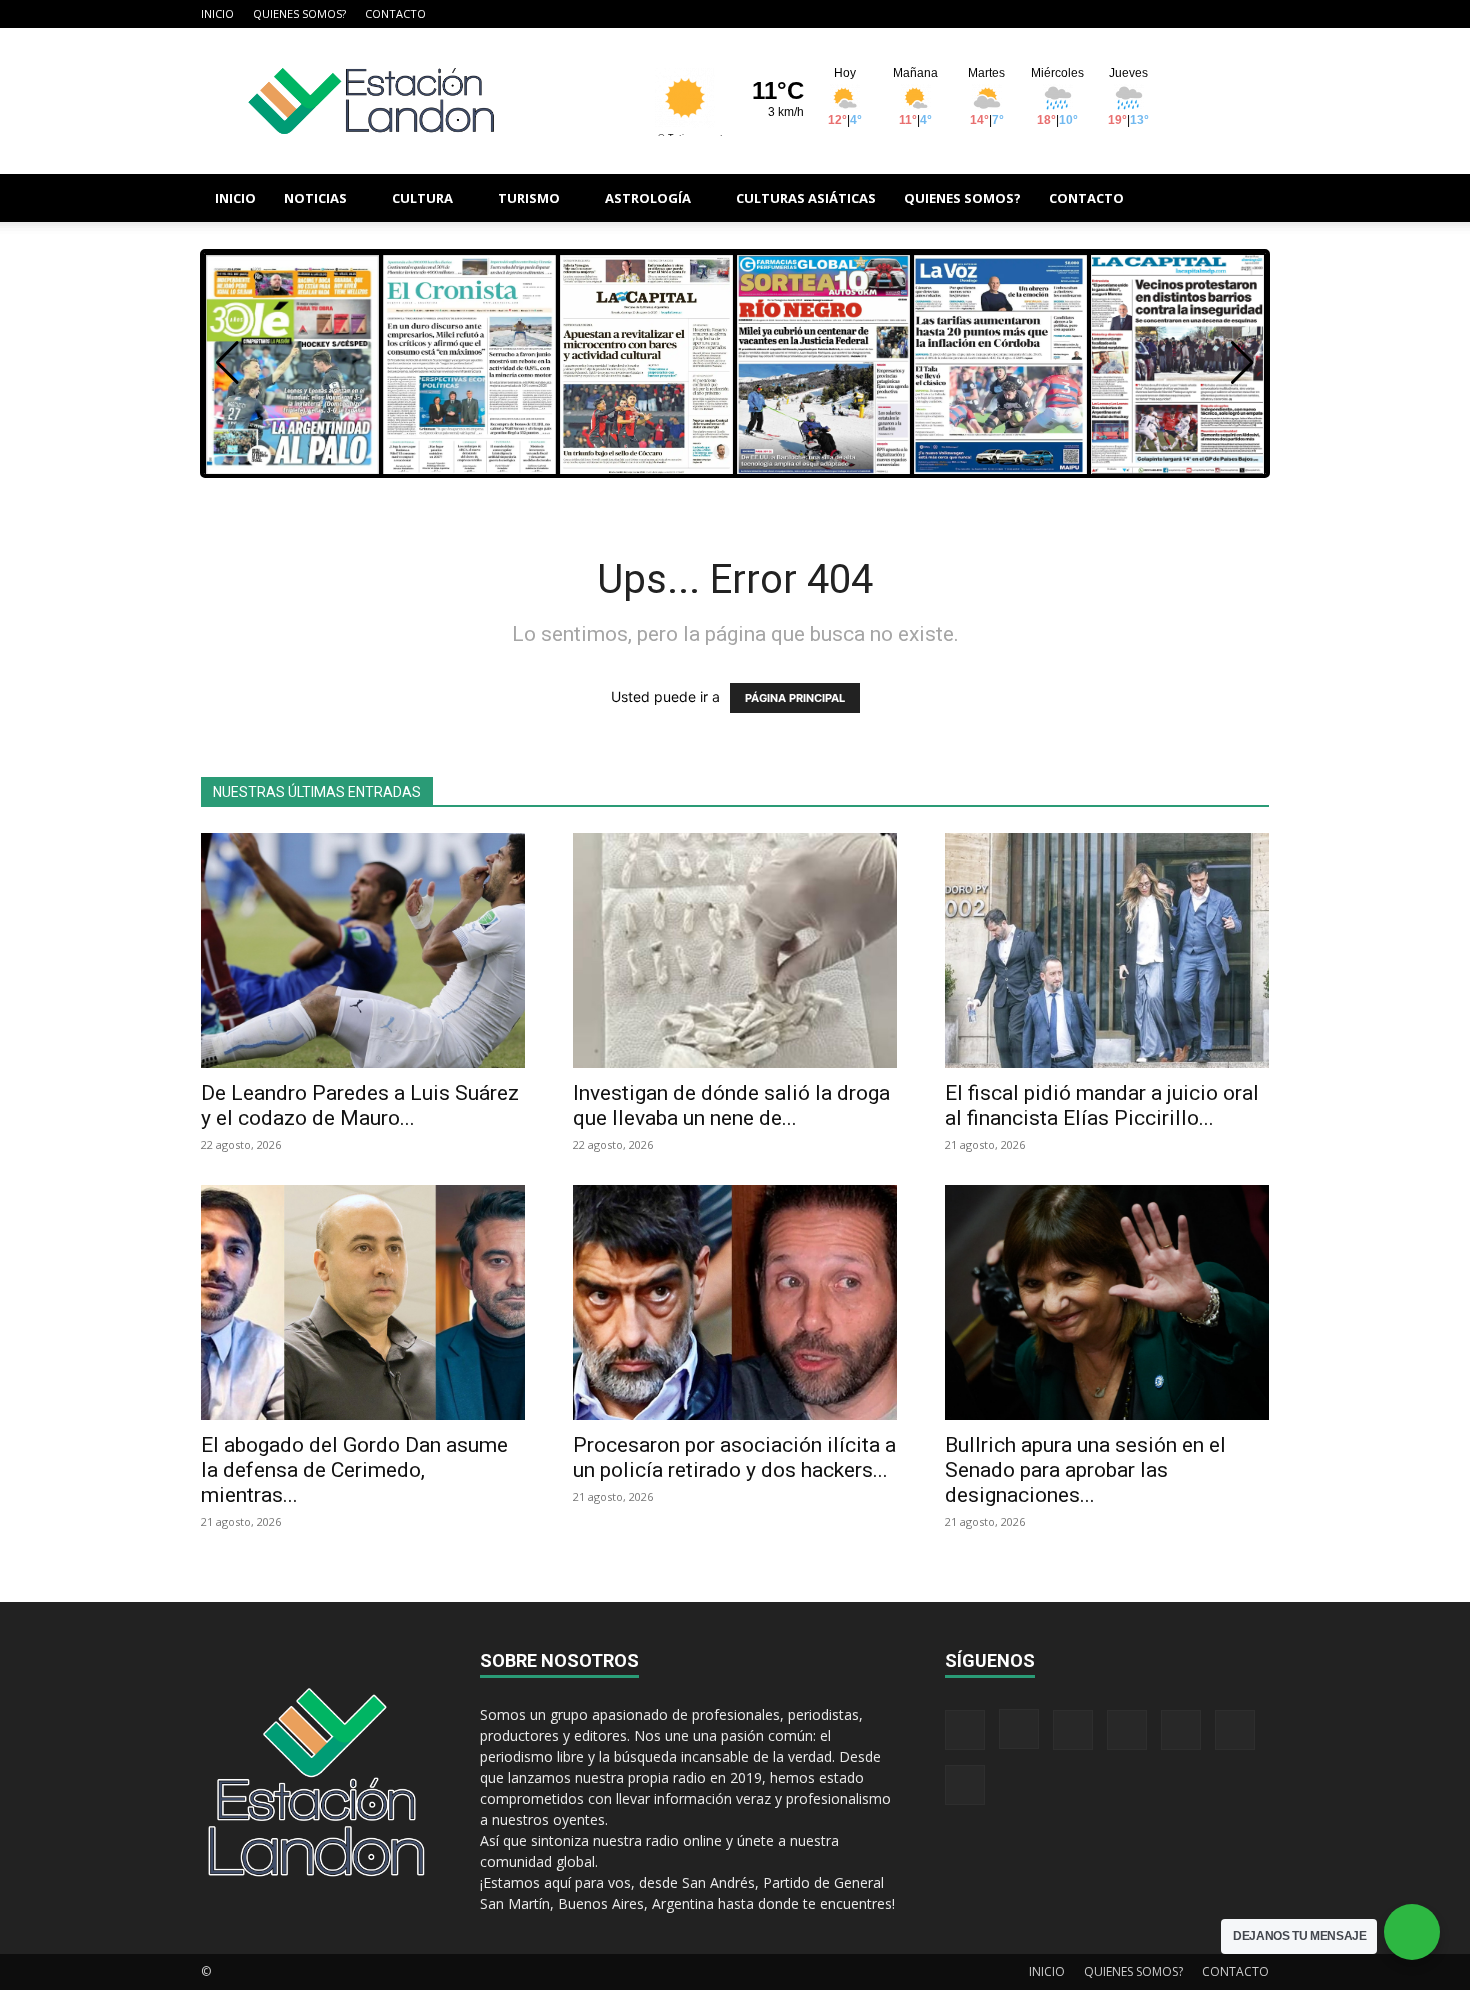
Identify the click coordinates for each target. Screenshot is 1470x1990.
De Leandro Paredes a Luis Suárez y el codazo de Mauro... (360, 1105)
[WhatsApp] (1221, 14)
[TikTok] (1155, 14)
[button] (1245, 199)
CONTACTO (395, 13)
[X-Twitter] (1188, 14)
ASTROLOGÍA (648, 198)
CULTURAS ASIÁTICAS (806, 198)
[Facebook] (1056, 14)
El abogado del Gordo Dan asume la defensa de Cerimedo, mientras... (354, 1470)
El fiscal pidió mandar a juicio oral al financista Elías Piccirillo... (1102, 1105)
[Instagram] (1089, 14)
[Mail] (1122, 14)
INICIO (217, 13)
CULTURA (422, 198)
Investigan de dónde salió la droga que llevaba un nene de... (731, 1105)
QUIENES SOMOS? (299, 13)
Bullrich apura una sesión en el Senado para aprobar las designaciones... (1085, 1470)
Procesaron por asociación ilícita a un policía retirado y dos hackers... (734, 1457)
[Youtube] (1254, 14)
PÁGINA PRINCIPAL (795, 698)
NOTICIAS (315, 198)
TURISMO (529, 198)
